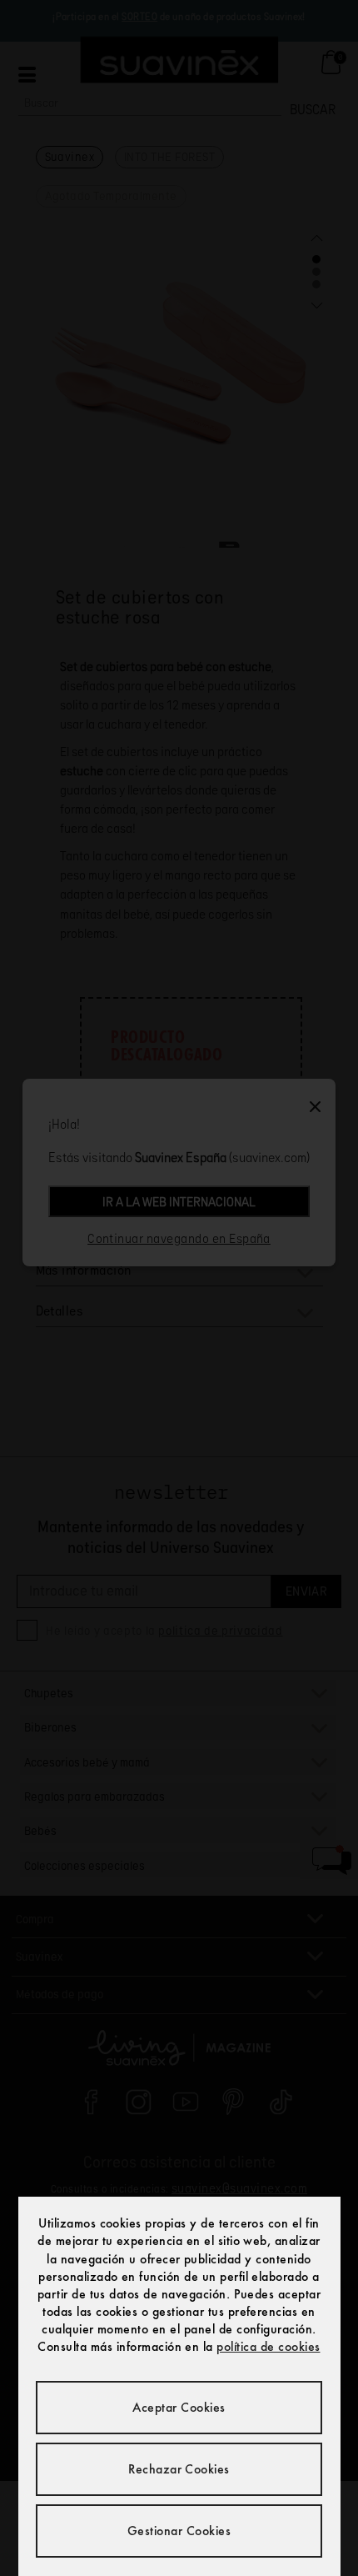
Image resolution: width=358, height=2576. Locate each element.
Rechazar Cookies (179, 2469)
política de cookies (268, 2346)
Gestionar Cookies (179, 2531)
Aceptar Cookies (179, 2407)
